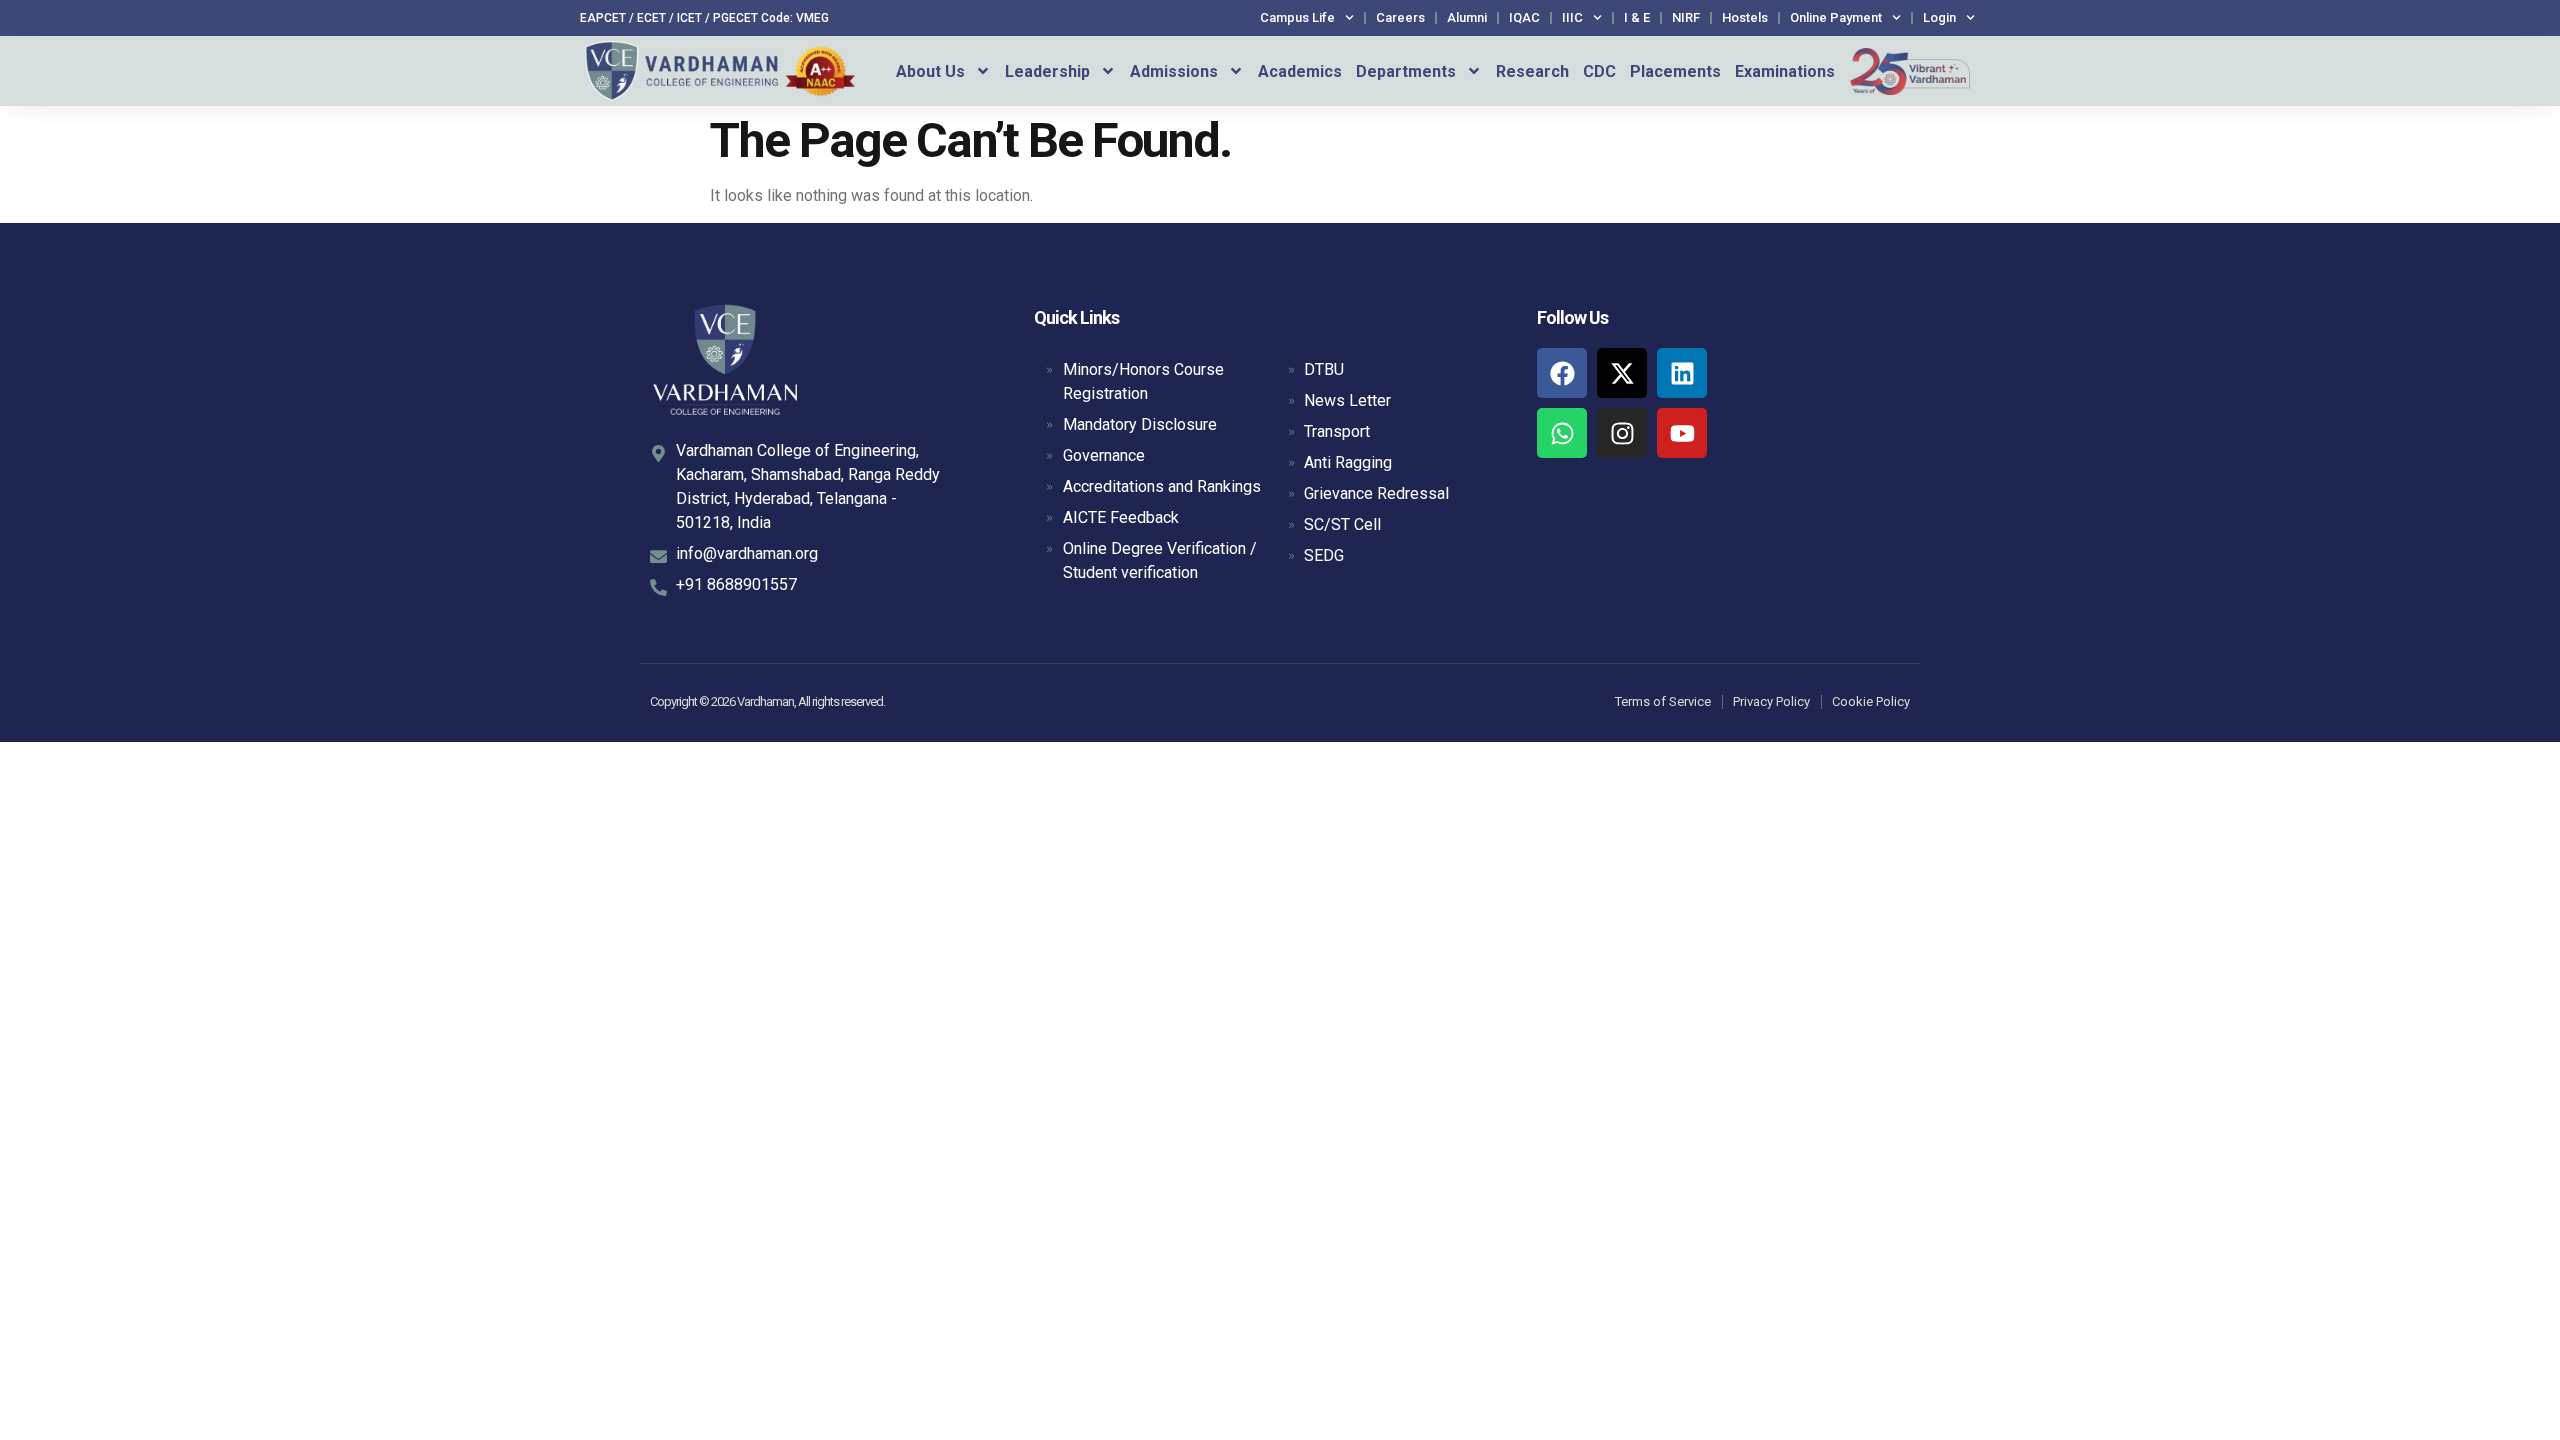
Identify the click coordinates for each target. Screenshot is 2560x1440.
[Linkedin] (1682, 373)
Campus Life (1297, 17)
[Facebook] (1562, 373)
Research (1532, 71)
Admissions (1174, 71)
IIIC (1572, 17)
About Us (930, 71)
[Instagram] (1622, 433)
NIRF (1686, 17)
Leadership (1047, 71)
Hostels (1745, 17)
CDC (1599, 71)
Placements (1675, 71)
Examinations (1785, 71)
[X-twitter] (1622, 373)
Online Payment (1836, 17)
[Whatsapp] (1562, 433)
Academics (1300, 71)
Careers (1400, 17)
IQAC (1524, 17)
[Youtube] (1682, 433)
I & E (1637, 17)
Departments (1406, 71)
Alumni (1467, 17)
